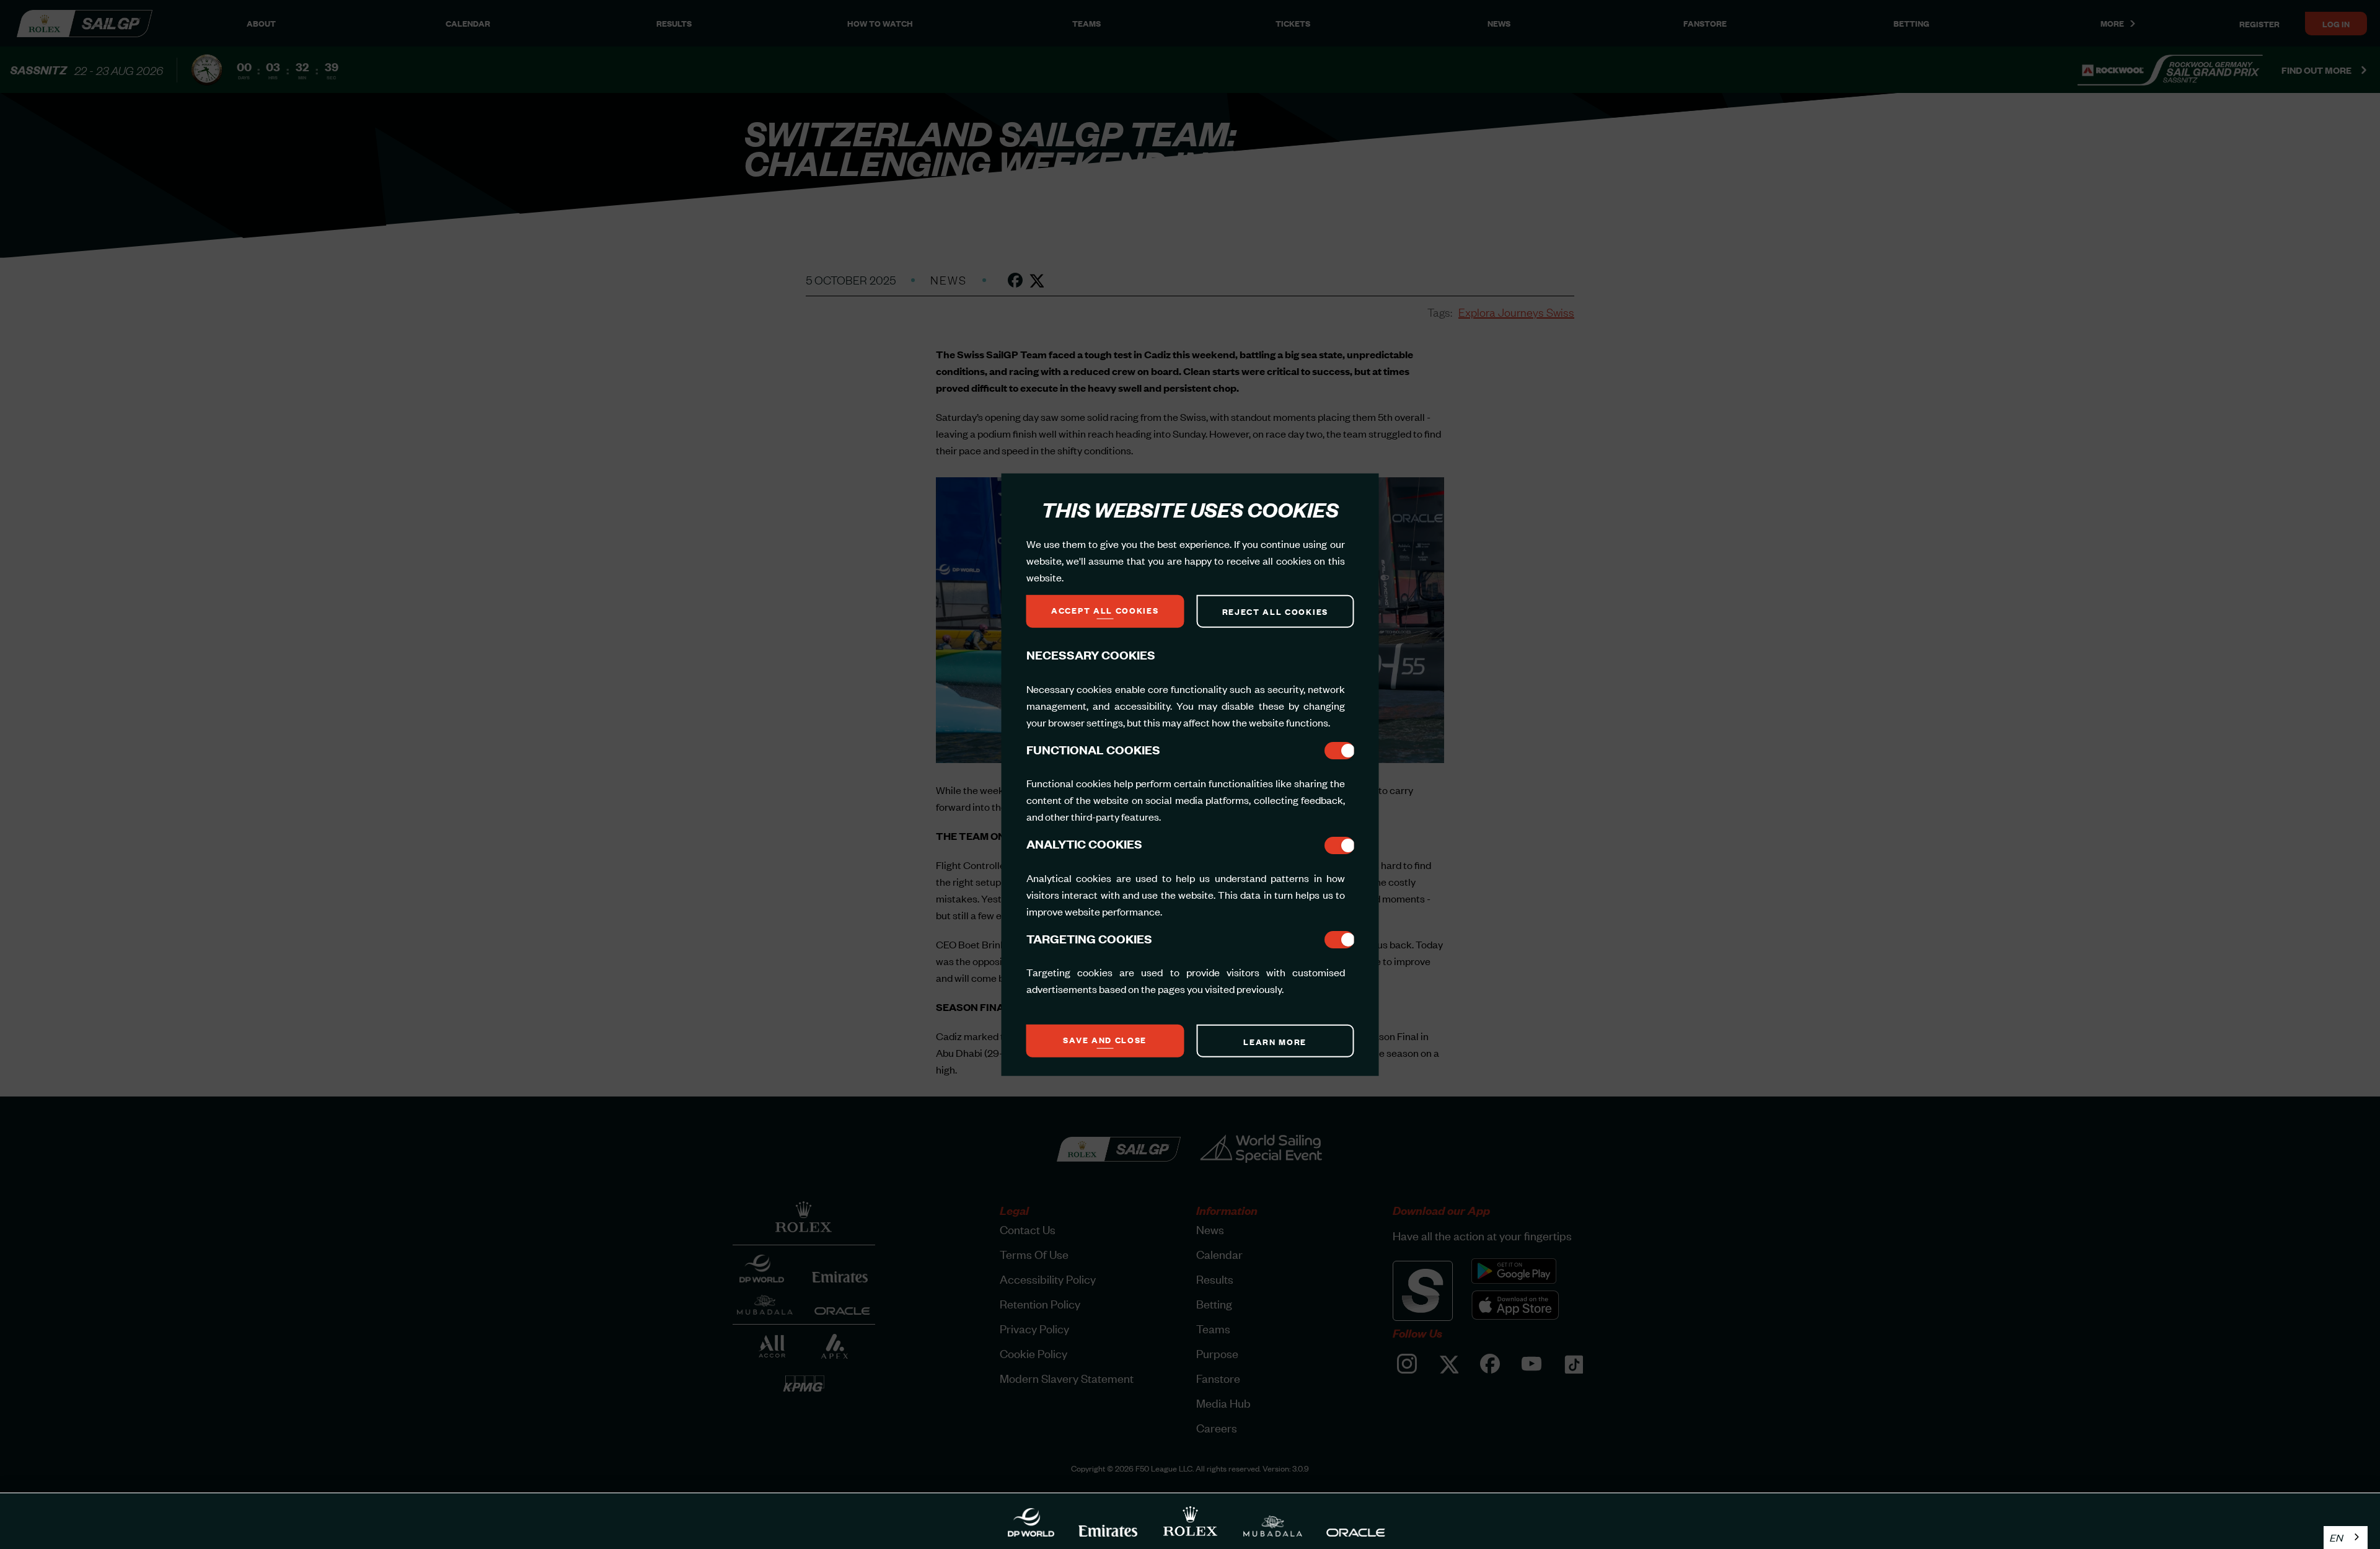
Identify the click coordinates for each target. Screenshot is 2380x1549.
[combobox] (2346, 1538)
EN (2336, 1537)
